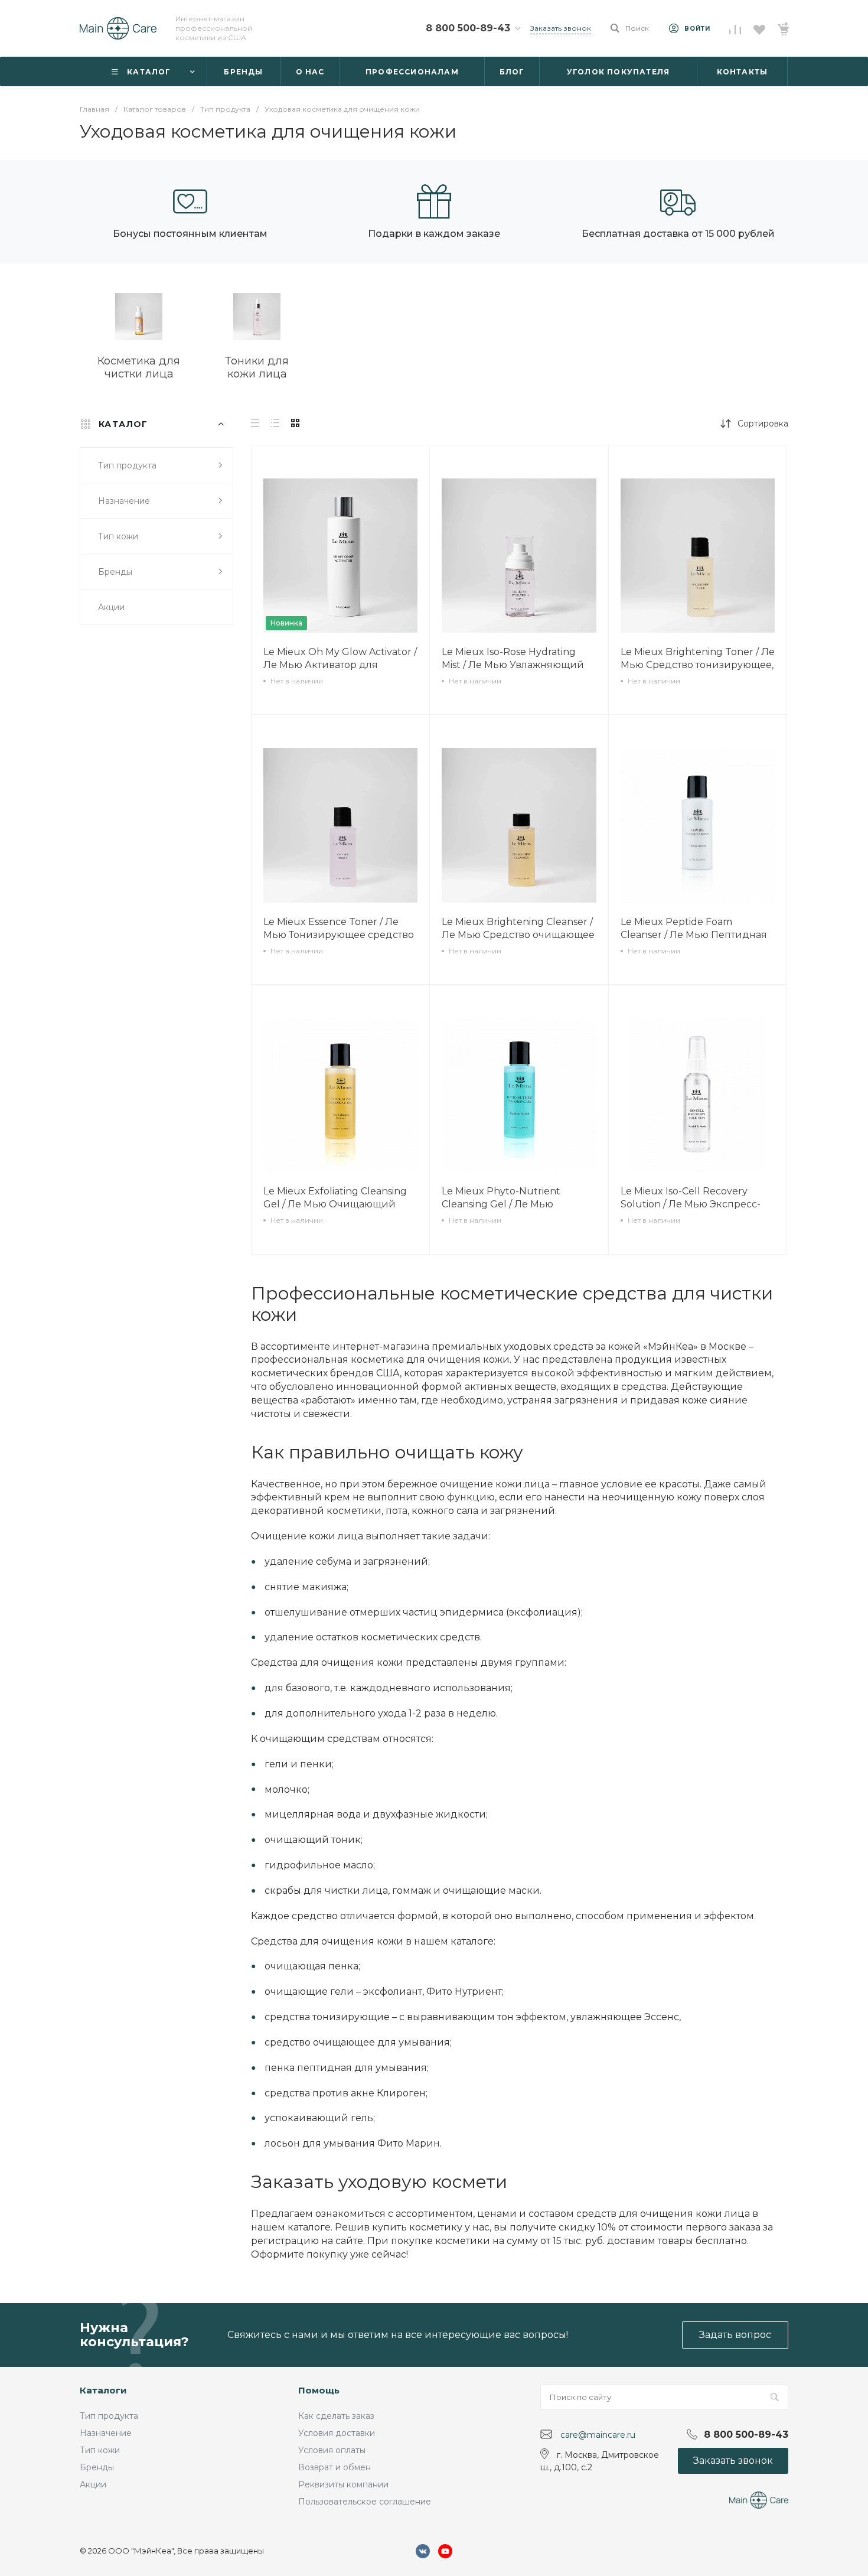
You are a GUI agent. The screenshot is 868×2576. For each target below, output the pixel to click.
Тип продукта (109, 2416)
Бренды (97, 2467)
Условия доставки (337, 2433)
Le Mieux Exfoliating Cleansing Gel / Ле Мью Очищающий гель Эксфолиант (335, 1204)
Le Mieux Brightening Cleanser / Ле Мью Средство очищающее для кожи (518, 935)
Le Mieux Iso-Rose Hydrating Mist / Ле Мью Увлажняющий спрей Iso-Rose (513, 665)
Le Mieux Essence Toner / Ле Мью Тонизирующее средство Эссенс (339, 935)
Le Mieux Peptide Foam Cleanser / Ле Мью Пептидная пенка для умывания (694, 935)
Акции (93, 2484)
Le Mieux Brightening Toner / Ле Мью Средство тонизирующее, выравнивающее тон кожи (698, 665)
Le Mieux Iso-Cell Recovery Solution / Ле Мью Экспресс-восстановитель (691, 1204)
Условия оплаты (332, 2450)
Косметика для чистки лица (139, 367)
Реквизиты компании (343, 2484)
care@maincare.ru (598, 2435)
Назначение (106, 2433)
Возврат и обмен (335, 2467)
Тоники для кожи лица (257, 367)
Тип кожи (100, 2450)
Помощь (319, 2390)
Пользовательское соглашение (365, 2502)
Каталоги (103, 2390)
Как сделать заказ (336, 2416)
